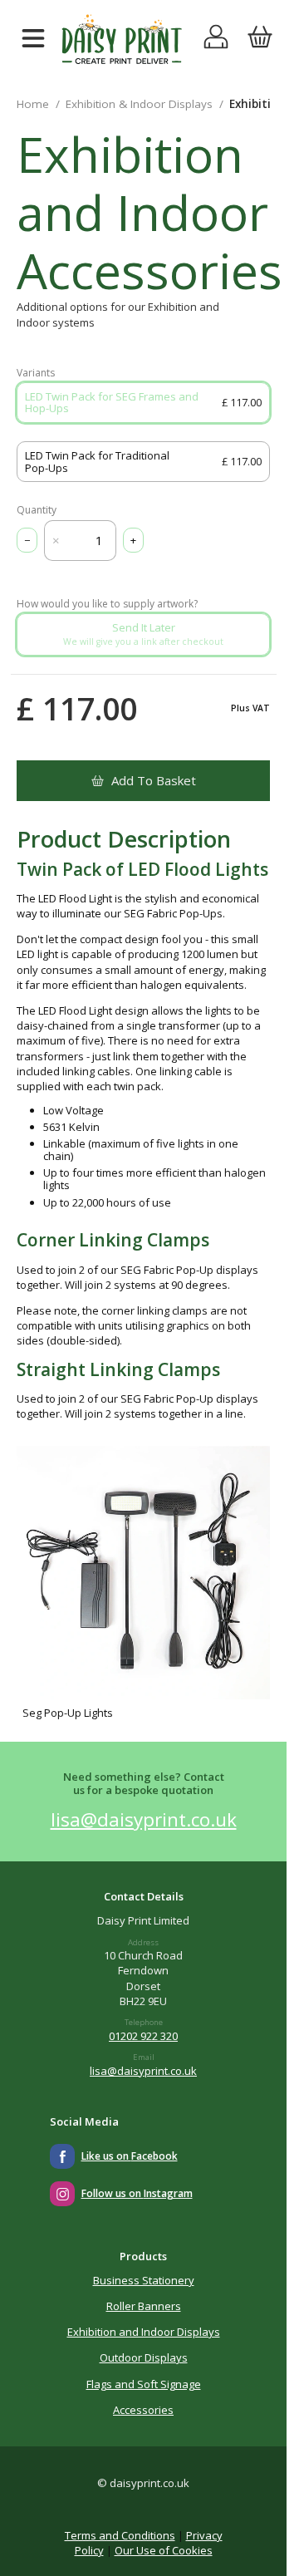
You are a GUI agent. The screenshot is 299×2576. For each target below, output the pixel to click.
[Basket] (260, 39)
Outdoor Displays (144, 2357)
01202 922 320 (143, 2036)
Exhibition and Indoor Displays (144, 2332)
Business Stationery (144, 2280)
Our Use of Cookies (164, 2550)
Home (33, 104)
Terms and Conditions (120, 2535)
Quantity (37, 510)
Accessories (143, 2410)
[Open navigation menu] (33, 39)
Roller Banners (144, 2306)
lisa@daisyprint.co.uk (144, 1819)
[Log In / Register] (216, 39)
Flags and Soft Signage (144, 2384)
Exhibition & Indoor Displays (139, 104)
